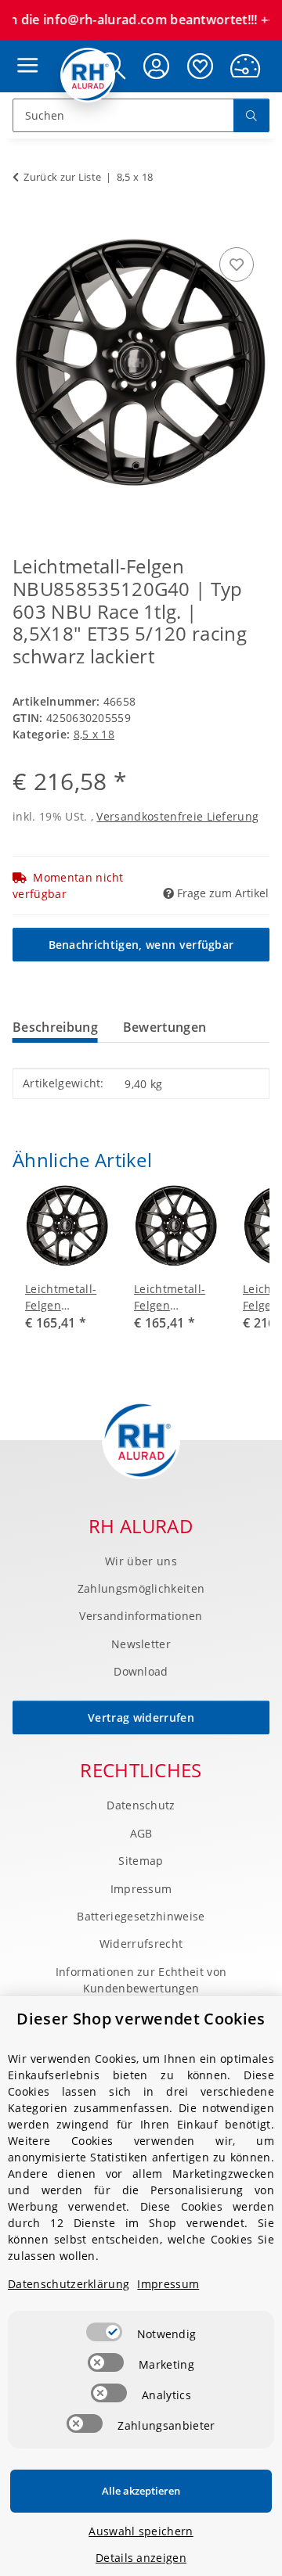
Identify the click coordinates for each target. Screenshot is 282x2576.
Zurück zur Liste (62, 177)
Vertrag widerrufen (141, 1717)
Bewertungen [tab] (165, 1027)
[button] (157, 66)
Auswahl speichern (141, 2531)
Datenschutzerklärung (69, 2284)
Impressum (141, 1889)
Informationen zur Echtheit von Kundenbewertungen (141, 1980)
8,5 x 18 (94, 734)
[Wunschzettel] (201, 66)
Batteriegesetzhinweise (141, 1916)
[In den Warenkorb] (25, 226)
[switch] (104, 2332)
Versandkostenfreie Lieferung (177, 816)
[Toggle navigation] (23, 50)
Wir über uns (141, 1561)
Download (141, 1671)
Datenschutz (141, 1805)
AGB (141, 1833)
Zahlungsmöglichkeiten (141, 1588)
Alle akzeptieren (141, 2491)
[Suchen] (251, 115)
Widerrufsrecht (141, 1944)
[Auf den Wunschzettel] (237, 264)
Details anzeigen (141, 2558)
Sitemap (141, 1861)
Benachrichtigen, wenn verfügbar (141, 945)
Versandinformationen (141, 1616)
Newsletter (141, 1644)
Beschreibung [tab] (55, 1027)
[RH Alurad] (88, 75)
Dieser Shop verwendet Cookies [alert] (141, 2019)
